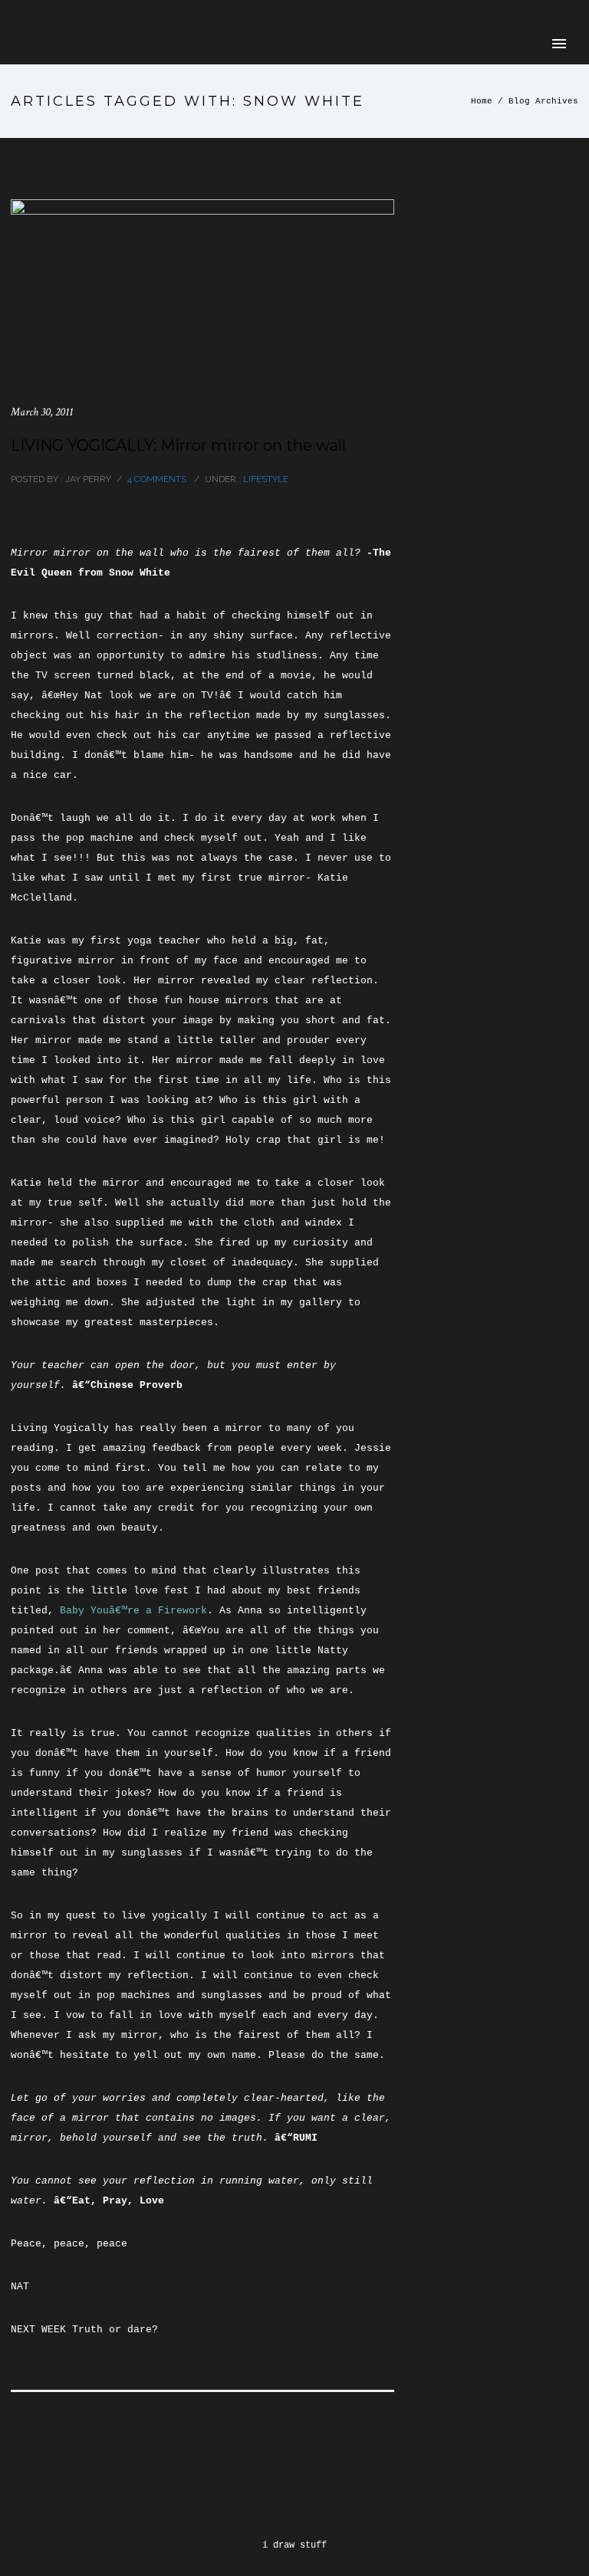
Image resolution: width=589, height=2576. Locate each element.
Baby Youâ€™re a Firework (133, 1611)
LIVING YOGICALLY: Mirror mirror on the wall (178, 445)
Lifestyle (265, 479)
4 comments (157, 479)
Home (482, 101)
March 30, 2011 (42, 412)
